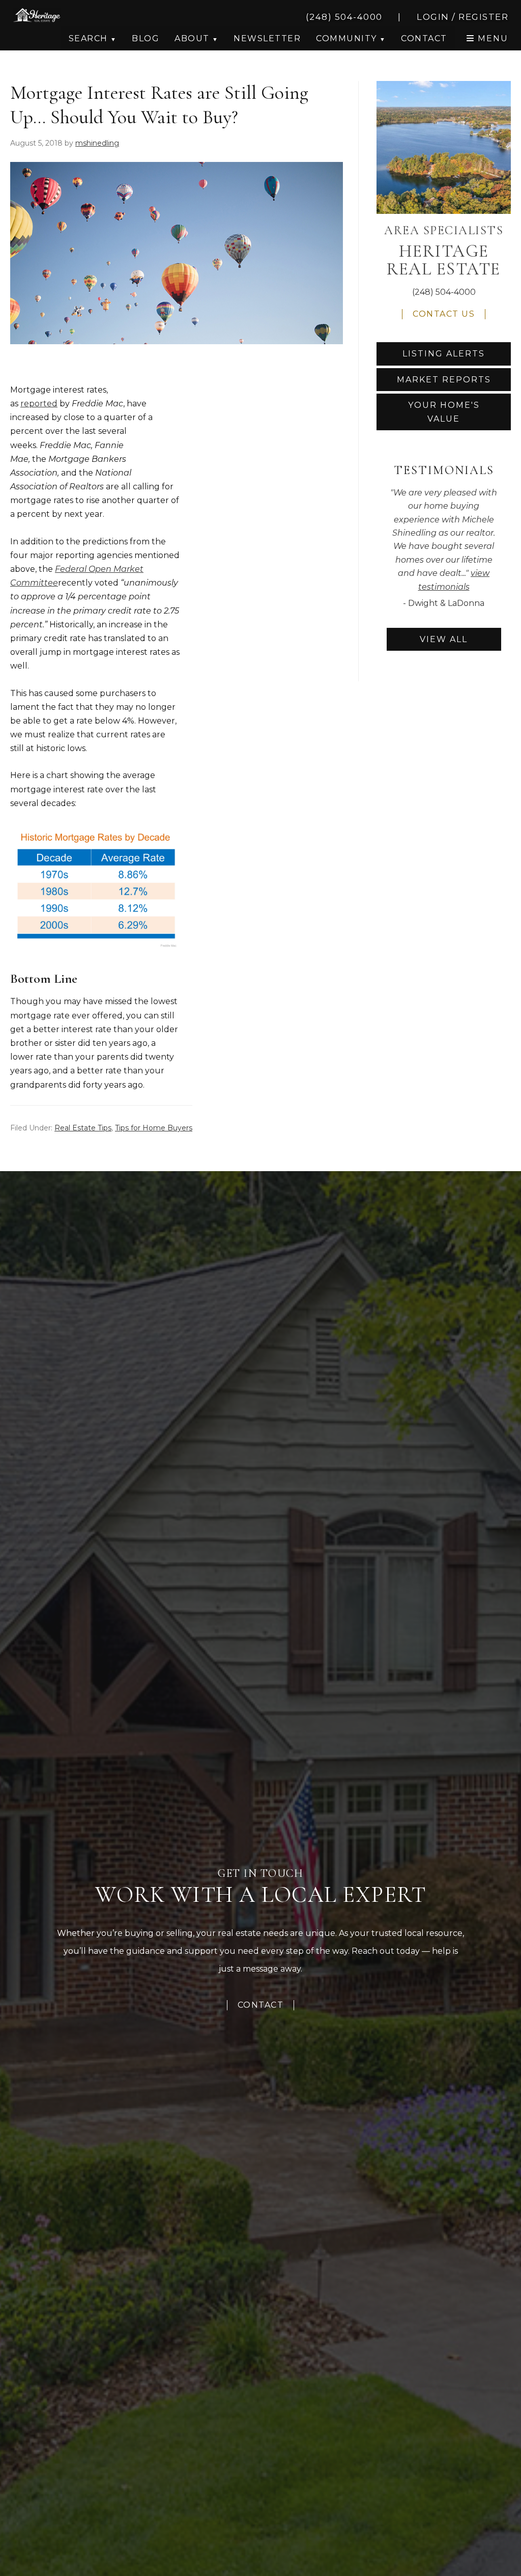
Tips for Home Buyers (154, 1128)
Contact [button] (424, 38)
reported (39, 404)
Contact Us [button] (444, 314)
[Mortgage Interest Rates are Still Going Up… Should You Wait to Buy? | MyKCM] (95, 830)
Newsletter (267, 38)
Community (346, 38)
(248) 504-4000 (444, 292)
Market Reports (444, 380)
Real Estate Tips (83, 1128)
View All (444, 639)
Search (88, 38)
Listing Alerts (444, 354)
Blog (146, 38)
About (192, 38)
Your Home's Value (444, 412)
